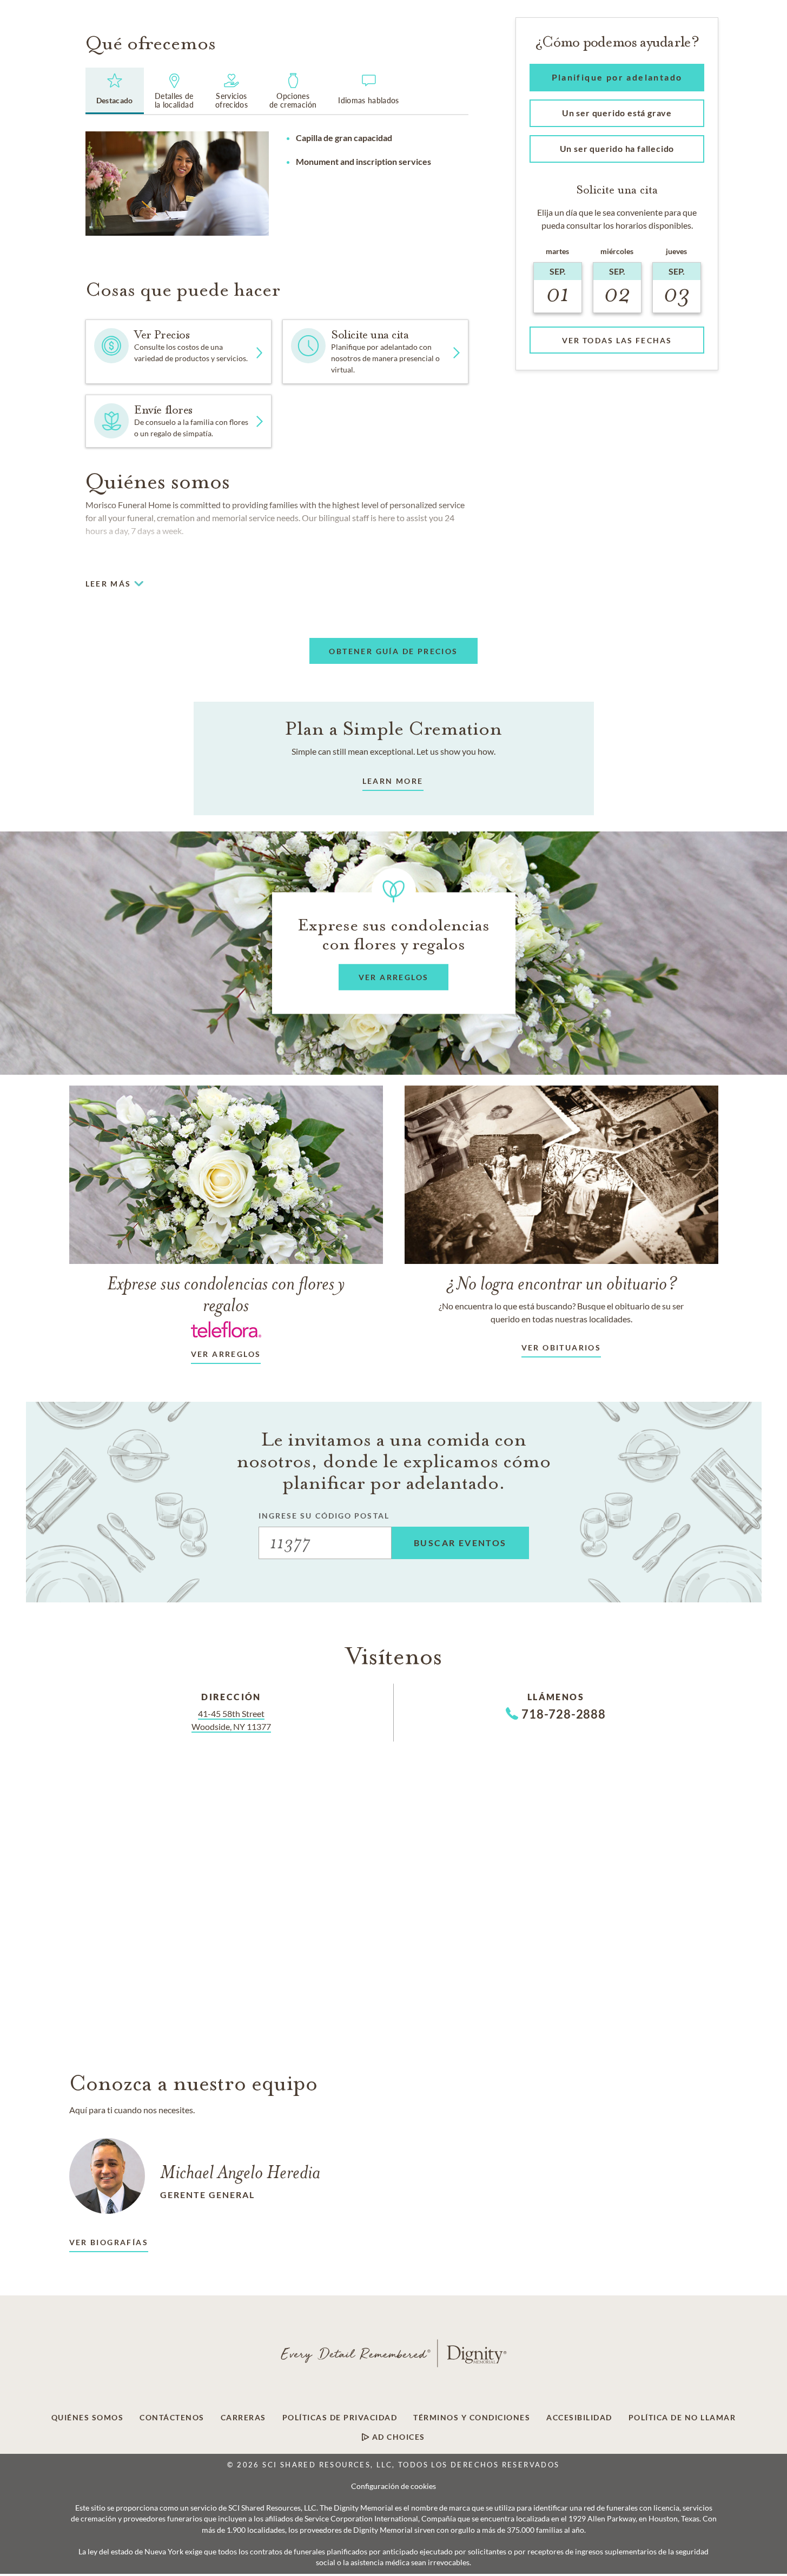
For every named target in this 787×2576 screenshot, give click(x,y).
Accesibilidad (579, 2418)
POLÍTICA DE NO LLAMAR (682, 2418)
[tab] (115, 91)
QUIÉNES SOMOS (88, 2418)
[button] (375, 352)
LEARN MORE (393, 781)
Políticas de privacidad (340, 2418)
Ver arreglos (226, 1354)
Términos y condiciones (472, 2418)
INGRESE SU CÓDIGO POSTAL (324, 1516)
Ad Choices (397, 2437)
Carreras (243, 2418)
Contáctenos (172, 2418)
